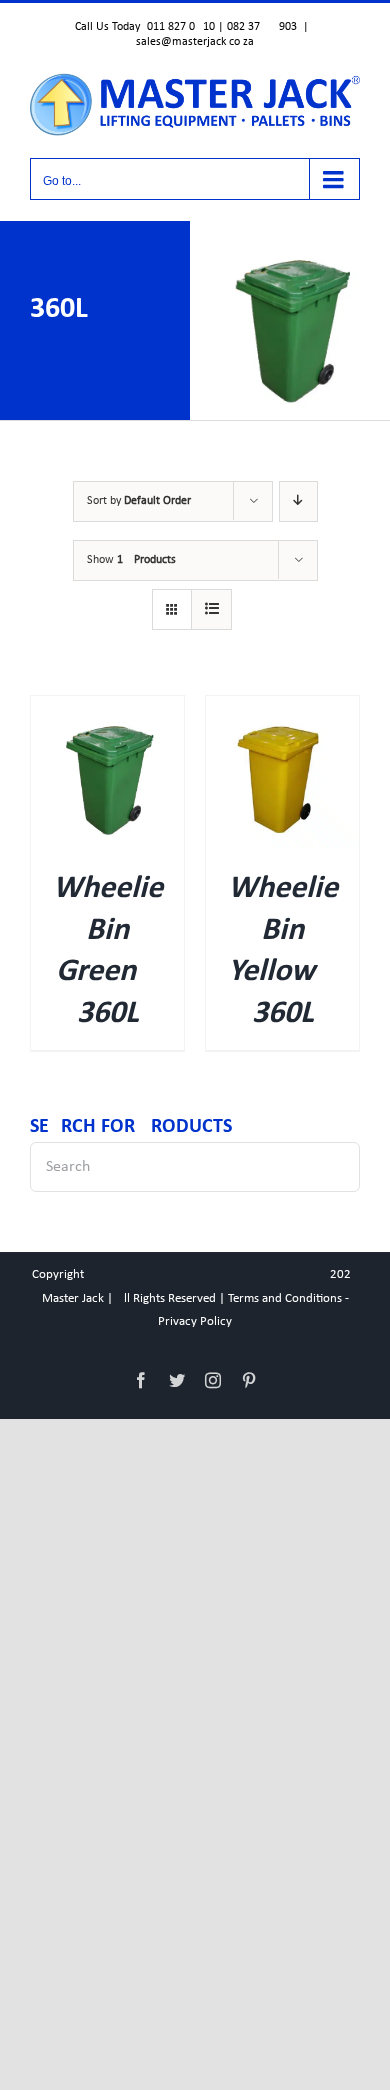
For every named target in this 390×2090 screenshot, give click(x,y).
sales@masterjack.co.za (195, 42)
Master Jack (73, 1298)
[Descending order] (298, 501)
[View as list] (211, 609)
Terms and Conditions (285, 1298)
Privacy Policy (195, 1321)
